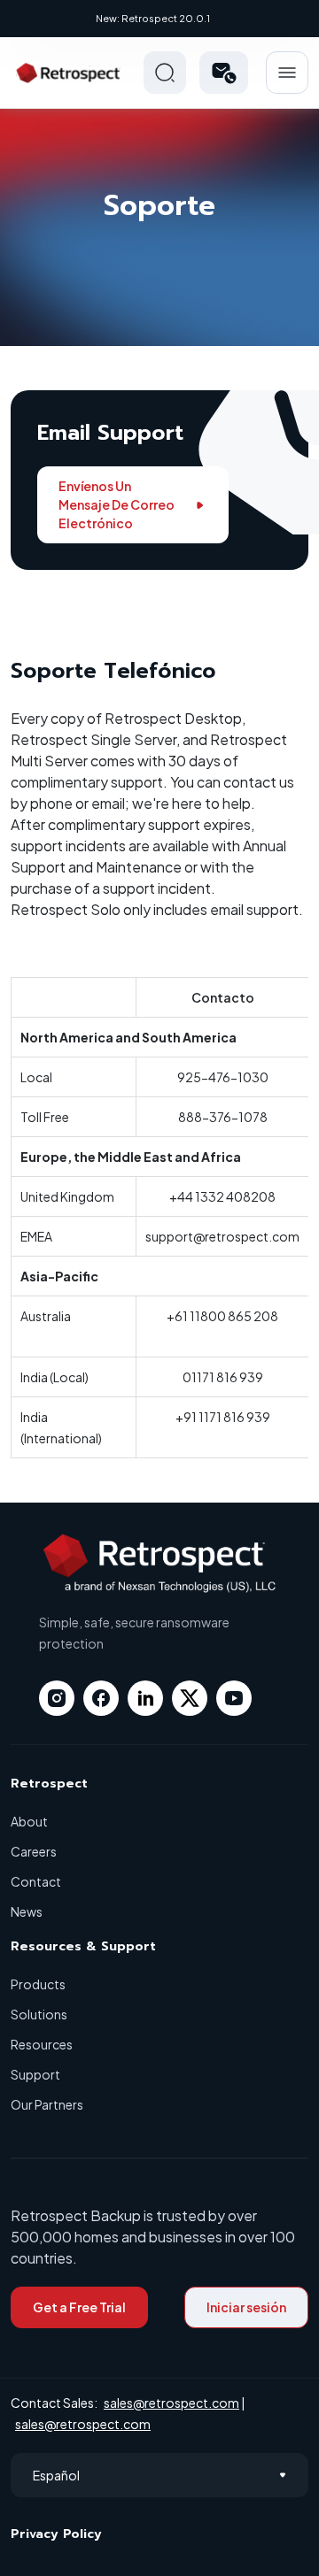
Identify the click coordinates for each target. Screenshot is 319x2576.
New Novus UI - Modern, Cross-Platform (198, 18)
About (29, 1821)
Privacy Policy (56, 2534)
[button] (224, 73)
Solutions (39, 2014)
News (27, 1911)
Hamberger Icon (287, 73)
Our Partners (47, 2104)
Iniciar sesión (246, 2307)
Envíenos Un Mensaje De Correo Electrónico (117, 504)
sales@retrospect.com (171, 2403)
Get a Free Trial (79, 2307)
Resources (42, 2044)
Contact (36, 1881)
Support (35, 2074)
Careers (34, 1851)
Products (38, 1984)
